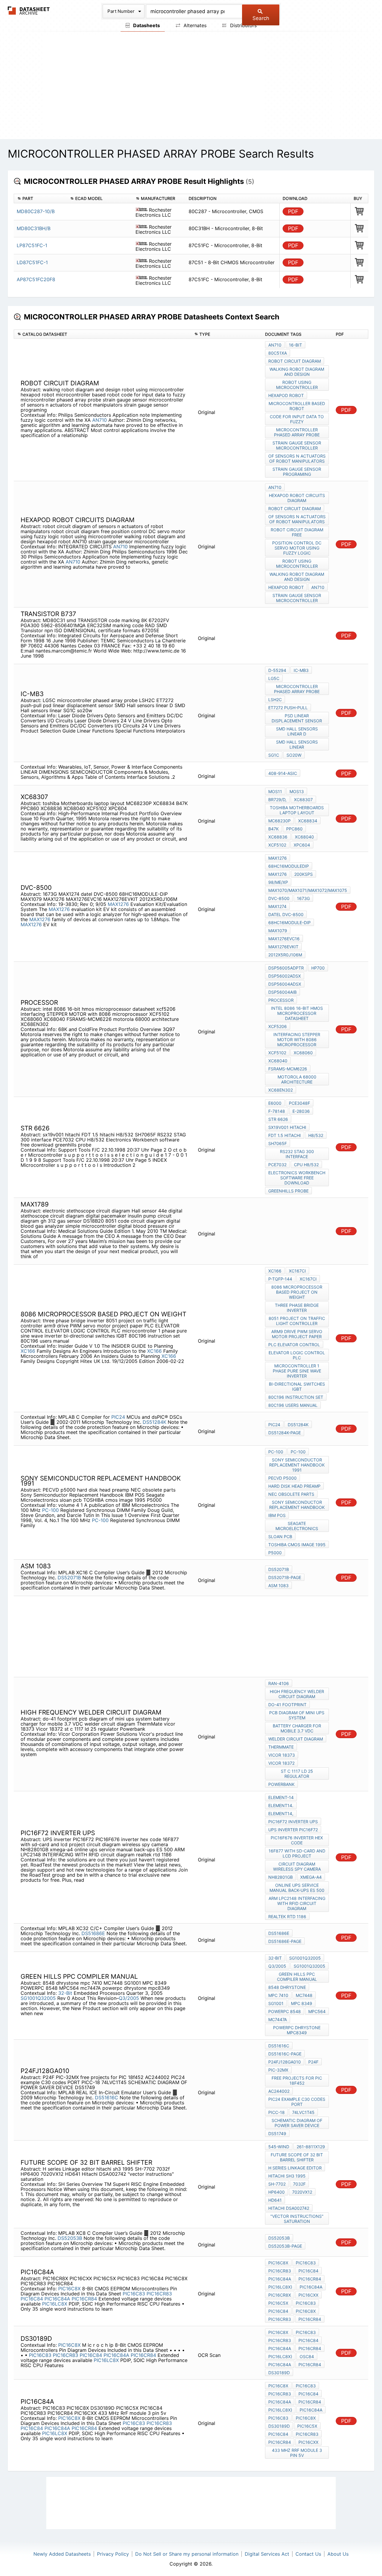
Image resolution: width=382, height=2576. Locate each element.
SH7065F (278, 1143)
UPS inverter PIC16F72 (293, 1830)
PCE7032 (277, 1165)
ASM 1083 (278, 1585)
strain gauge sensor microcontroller (297, 445)
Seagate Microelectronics (297, 1526)
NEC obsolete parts (291, 1494)
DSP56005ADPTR (286, 968)
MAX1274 (277, 906)
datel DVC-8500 (286, 914)
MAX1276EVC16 (284, 939)
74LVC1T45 (303, 2112)
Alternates (194, 25)
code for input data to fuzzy (297, 419)
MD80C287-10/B (36, 211)
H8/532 (316, 1135)
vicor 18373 (282, 1755)
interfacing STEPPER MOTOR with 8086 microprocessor (297, 1040)
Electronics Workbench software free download (297, 1178)
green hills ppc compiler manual (297, 1977)
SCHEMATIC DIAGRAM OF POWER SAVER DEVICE (297, 2123)
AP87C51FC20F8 (36, 279)
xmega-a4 (311, 1877)
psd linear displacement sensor (297, 718)
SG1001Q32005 (38, 1998)
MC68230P (279, 821)
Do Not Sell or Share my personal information (187, 2554)
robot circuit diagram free (297, 532)
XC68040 (304, 837)
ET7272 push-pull (288, 708)
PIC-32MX (278, 2070)
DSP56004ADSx (285, 984)
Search (261, 18)
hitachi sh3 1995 (287, 2176)
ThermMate (281, 1747)
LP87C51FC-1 (32, 245)
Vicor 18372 (281, 1763)
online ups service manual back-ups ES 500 (297, 1888)
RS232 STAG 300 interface (297, 1154)
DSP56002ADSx (285, 976)
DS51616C (107, 2098)
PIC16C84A (57, 2299)
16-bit (295, 345)
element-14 (281, 1797)
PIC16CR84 (84, 2299)
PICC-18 (277, 2112)
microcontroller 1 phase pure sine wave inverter (297, 1371)
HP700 (318, 968)
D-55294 (277, 670)
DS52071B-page (285, 1577)
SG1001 (276, 2003)
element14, (281, 1813)
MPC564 (317, 2011)
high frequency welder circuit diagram (297, 1694)
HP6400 (277, 2192)
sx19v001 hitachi (287, 1127)
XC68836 (278, 837)
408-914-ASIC (283, 773)
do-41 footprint (287, 1705)
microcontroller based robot (297, 406)
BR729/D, (277, 800)
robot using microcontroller (297, 385)
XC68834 (308, 821)
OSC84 (307, 2356)
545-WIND (279, 2147)
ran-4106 (279, 1683)
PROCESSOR (281, 1000)
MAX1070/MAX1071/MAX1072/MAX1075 (308, 890)
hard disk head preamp (294, 1486)
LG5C (274, 678)
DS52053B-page (285, 2246)
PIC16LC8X (55, 2304)
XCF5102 (277, 845)
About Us (338, 2554)
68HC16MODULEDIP (289, 866)
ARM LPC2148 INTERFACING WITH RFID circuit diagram (297, 1903)
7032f (299, 2184)
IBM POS (277, 1515)
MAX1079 (278, 931)
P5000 (275, 1553)
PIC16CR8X (280, 2295)
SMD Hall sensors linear (297, 744)
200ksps (304, 874)
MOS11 (275, 791)
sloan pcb (280, 1536)
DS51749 (277, 2133)
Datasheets (146, 25)
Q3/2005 (129, 1998)
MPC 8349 (302, 2003)
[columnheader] (40, 199)
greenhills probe (288, 1191)
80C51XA (278, 353)
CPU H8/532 (306, 1165)
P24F (313, 2062)
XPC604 (302, 845)
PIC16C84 (32, 2299)
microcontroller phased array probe (297, 432)
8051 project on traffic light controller (297, 1321)
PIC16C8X (69, 2289)
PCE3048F (299, 1103)
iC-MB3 (301, 670)
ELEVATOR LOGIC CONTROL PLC (297, 1355)
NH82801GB (281, 1877)
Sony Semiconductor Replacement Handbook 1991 (297, 1465)
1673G (303, 898)
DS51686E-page (285, 1941)
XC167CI (297, 1271)
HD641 (275, 2200)
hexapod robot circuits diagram (297, 498)
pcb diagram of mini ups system (297, 1715)
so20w (294, 755)
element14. (281, 1805)
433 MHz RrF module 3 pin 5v (297, 2453)
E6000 (275, 1103)
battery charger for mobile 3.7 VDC (297, 1728)
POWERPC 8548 (285, 2011)
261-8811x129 (311, 2147)
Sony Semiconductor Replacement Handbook (297, 1505)
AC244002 (279, 2091)
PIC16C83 (134, 2294)
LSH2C (275, 700)
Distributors (243, 25)
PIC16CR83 (159, 2294)
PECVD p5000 (282, 1478)
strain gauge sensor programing (297, 472)
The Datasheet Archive (29, 11)
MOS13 (297, 791)
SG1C (274, 755)
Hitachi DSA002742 (289, 2208)
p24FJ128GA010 (285, 2062)
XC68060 (303, 1053)
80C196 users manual (293, 1405)
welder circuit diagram (296, 1739)
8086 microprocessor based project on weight (297, 1292)
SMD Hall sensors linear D (297, 731)
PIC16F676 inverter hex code (297, 1840)
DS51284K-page (285, 1433)
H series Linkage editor (295, 2168)
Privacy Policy (113, 2554)
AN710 (100, 420)
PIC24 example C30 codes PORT (297, 2102)
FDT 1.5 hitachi (285, 1135)
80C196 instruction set (296, 1397)
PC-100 (50, 1510)
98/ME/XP (278, 882)
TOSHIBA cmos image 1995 (297, 1545)
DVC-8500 (279, 898)
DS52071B (69, 1578)
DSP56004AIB (282, 992)
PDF (293, 211)
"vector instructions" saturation (297, 2219)
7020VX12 (302, 2192)
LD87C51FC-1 (32, 262)
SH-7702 (277, 2184)
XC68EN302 (281, 1090)
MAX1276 (118, 904)
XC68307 (303, 800)
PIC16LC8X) (280, 2287)
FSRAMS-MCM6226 (288, 1069)
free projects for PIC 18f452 (297, 2081)
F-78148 (277, 1111)
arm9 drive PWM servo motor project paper (297, 1334)
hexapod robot (286, 395)
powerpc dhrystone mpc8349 (297, 2030)
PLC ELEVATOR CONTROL (294, 1345)
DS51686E (93, 1933)
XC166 (28, 1351)
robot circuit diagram (295, 361)
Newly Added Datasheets (62, 2554)
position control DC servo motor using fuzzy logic (297, 548)
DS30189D (279, 2373)
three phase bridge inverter (297, 1308)
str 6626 (278, 1119)
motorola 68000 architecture (297, 1079)
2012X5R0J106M (285, 955)
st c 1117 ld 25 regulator (297, 1774)
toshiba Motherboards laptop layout (297, 810)
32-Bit (65, 1993)
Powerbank (281, 1784)
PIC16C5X (278, 2303)
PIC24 (118, 1417)
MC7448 (304, 1995)
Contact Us (308, 2554)
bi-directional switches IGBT (297, 1387)
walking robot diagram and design (297, 372)
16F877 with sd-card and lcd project (297, 1853)
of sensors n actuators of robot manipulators (297, 458)
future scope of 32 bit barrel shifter (297, 2157)
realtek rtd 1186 (287, 1916)
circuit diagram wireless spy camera (297, 1866)
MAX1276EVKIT (283, 947)
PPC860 (294, 829)
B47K (274, 829)
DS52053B (70, 2238)
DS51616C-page (285, 2054)
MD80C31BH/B (34, 228)
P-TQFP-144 (280, 1279)
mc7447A (278, 2019)
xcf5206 (278, 1026)
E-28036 (301, 1111)
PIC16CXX (308, 2295)
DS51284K (154, 1422)
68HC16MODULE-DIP (289, 922)
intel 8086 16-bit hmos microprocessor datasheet (297, 1013)
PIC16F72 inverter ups (293, 1822)
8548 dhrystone (287, 1987)
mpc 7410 (278, 1995)
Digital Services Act (267, 2554)
